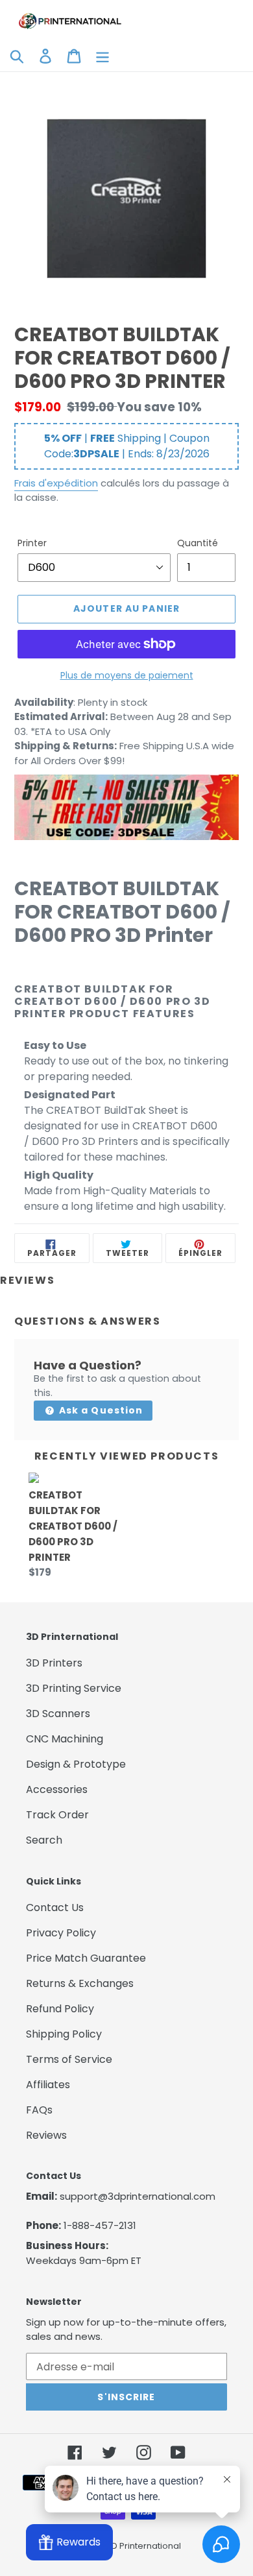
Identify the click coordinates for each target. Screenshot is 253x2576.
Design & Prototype (76, 1764)
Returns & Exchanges (80, 1983)
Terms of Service (69, 2059)
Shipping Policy (64, 2034)
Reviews (46, 2135)
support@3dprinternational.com (138, 2196)
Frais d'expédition (56, 483)
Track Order (57, 1815)
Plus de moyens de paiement (127, 675)
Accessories (57, 1789)
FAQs (39, 2110)
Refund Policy (60, 2009)
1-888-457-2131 (100, 2225)
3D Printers (54, 1663)
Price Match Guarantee (86, 1958)
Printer (32, 543)
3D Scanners (58, 1714)
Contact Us (55, 1908)
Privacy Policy (61, 1933)
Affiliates (48, 2085)
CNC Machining (65, 1739)
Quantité (198, 543)
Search (44, 1840)
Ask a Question (100, 1410)
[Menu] (102, 55)
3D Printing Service (74, 1688)
